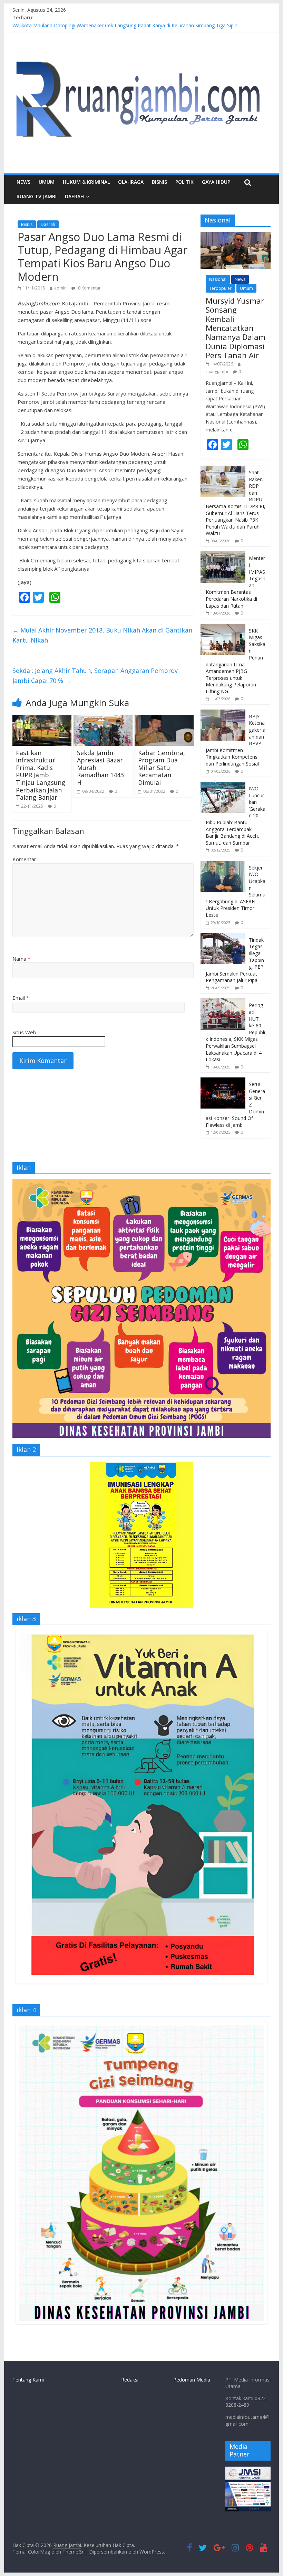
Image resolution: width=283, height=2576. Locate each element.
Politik (184, 182)
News (23, 182)
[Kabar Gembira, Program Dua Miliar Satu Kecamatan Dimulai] (164, 719)
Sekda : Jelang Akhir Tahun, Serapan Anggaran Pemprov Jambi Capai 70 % (95, 676)
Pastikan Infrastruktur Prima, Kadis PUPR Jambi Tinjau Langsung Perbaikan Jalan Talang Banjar (41, 775)
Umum (47, 182)
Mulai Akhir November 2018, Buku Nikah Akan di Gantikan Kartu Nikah (102, 635)
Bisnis (159, 182)
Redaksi (130, 2380)
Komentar (24, 859)
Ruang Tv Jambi (37, 196)
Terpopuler (220, 288)
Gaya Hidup (216, 182)
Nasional (218, 279)
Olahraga (131, 182)
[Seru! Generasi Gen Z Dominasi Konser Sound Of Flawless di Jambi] (223, 1081)
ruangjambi (217, 372)
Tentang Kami (28, 2380)
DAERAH (74, 196)
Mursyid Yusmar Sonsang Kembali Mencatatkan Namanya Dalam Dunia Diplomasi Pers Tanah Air (236, 328)
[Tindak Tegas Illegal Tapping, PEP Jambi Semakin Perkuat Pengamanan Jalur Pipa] (223, 937)
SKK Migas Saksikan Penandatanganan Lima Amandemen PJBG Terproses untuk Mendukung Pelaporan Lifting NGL (236, 661)
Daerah (48, 224)
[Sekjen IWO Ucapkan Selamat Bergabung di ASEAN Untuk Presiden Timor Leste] (223, 864)
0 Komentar (89, 288)
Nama (21, 959)
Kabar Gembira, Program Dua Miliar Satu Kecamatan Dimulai (162, 768)
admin (60, 288)
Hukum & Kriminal (86, 182)
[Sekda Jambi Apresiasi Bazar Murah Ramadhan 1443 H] (103, 719)
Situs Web (24, 1032)
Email (21, 998)
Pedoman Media (192, 2380)
